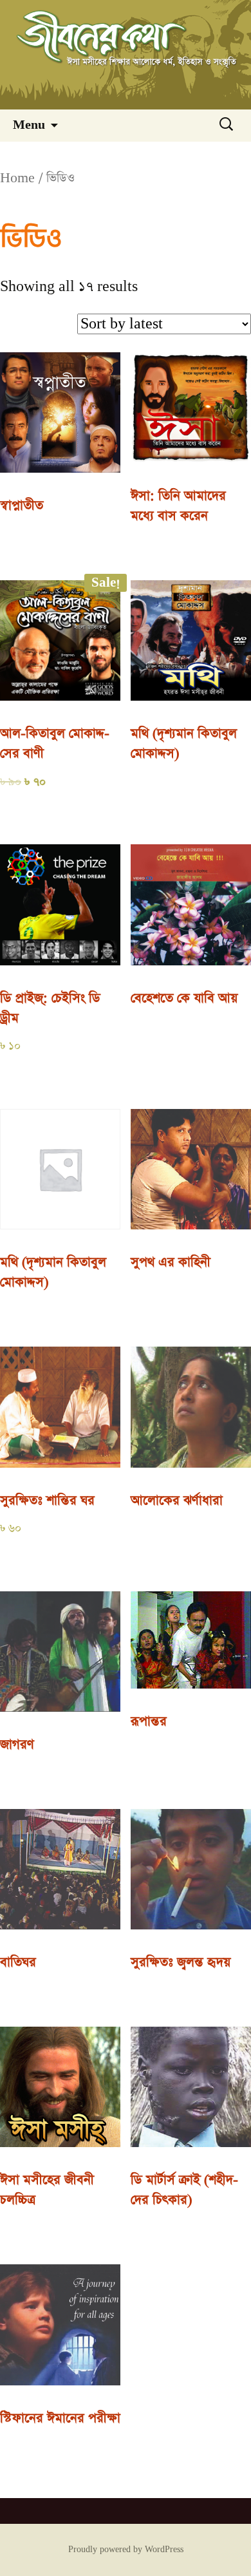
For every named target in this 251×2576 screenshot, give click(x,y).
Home (17, 178)
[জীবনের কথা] (126, 55)
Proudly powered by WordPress (126, 2550)
